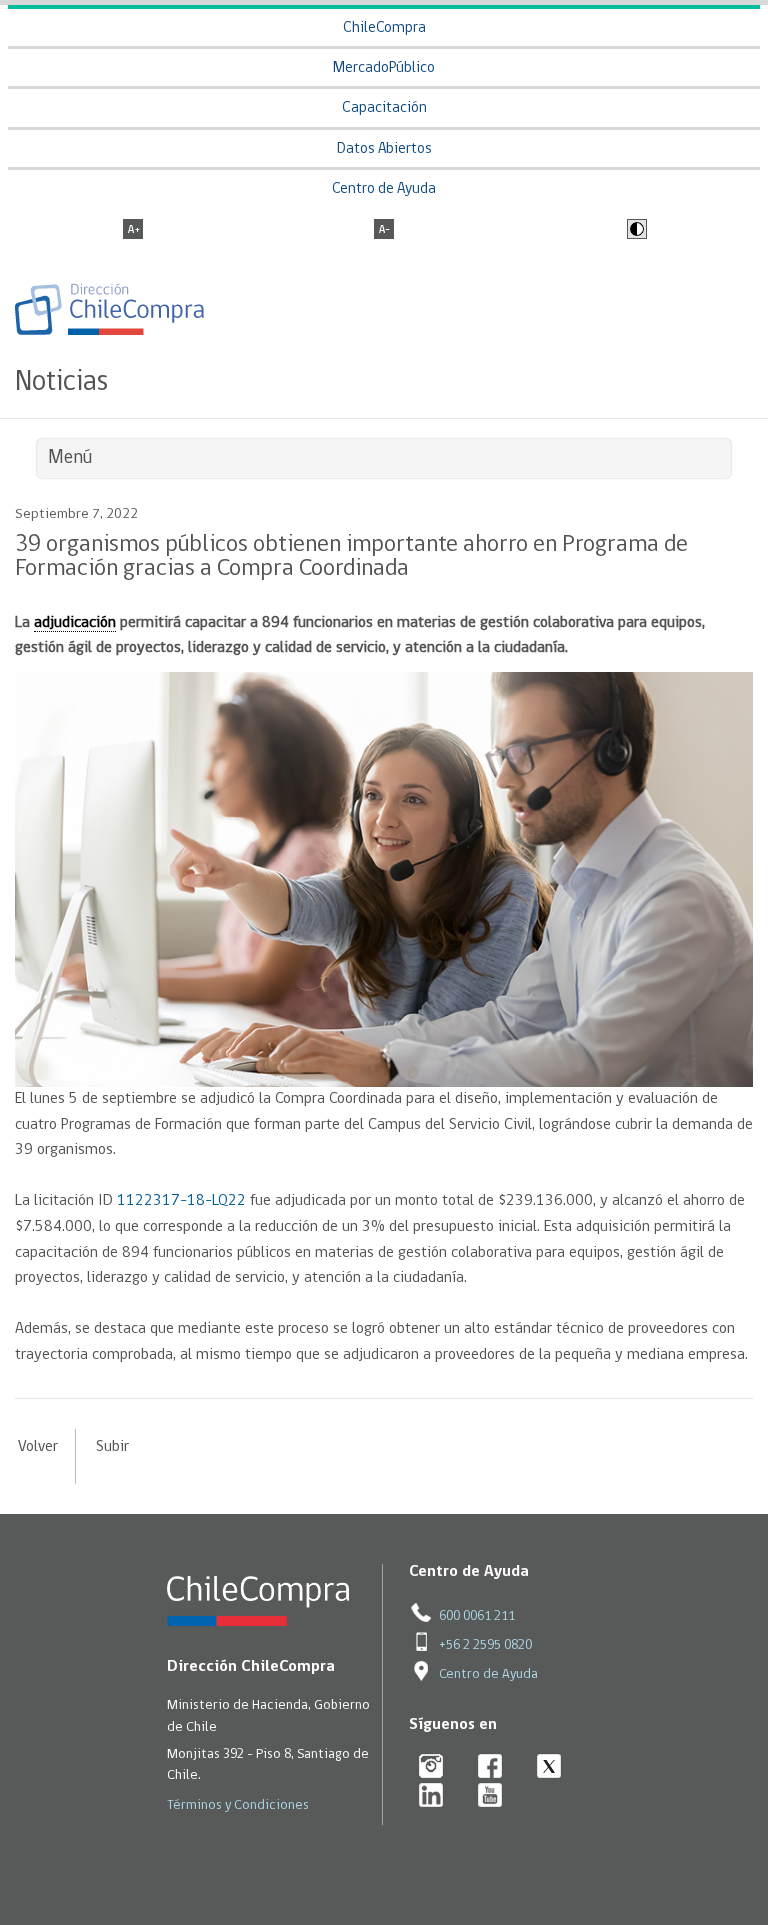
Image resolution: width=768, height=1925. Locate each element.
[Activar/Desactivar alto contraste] (634, 231)
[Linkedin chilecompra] (431, 1796)
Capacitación (384, 108)
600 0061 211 (477, 1616)
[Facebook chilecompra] (490, 1767)
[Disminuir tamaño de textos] (384, 231)
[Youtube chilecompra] (490, 1796)
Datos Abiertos (384, 149)
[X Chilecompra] (549, 1767)
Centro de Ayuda (384, 189)
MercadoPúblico (384, 68)
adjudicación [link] (75, 623)
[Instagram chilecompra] (431, 1767)
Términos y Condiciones (238, 1805)
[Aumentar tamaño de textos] (133, 231)
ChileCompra (384, 28)
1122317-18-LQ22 (181, 1201)
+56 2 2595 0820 (485, 1645)
